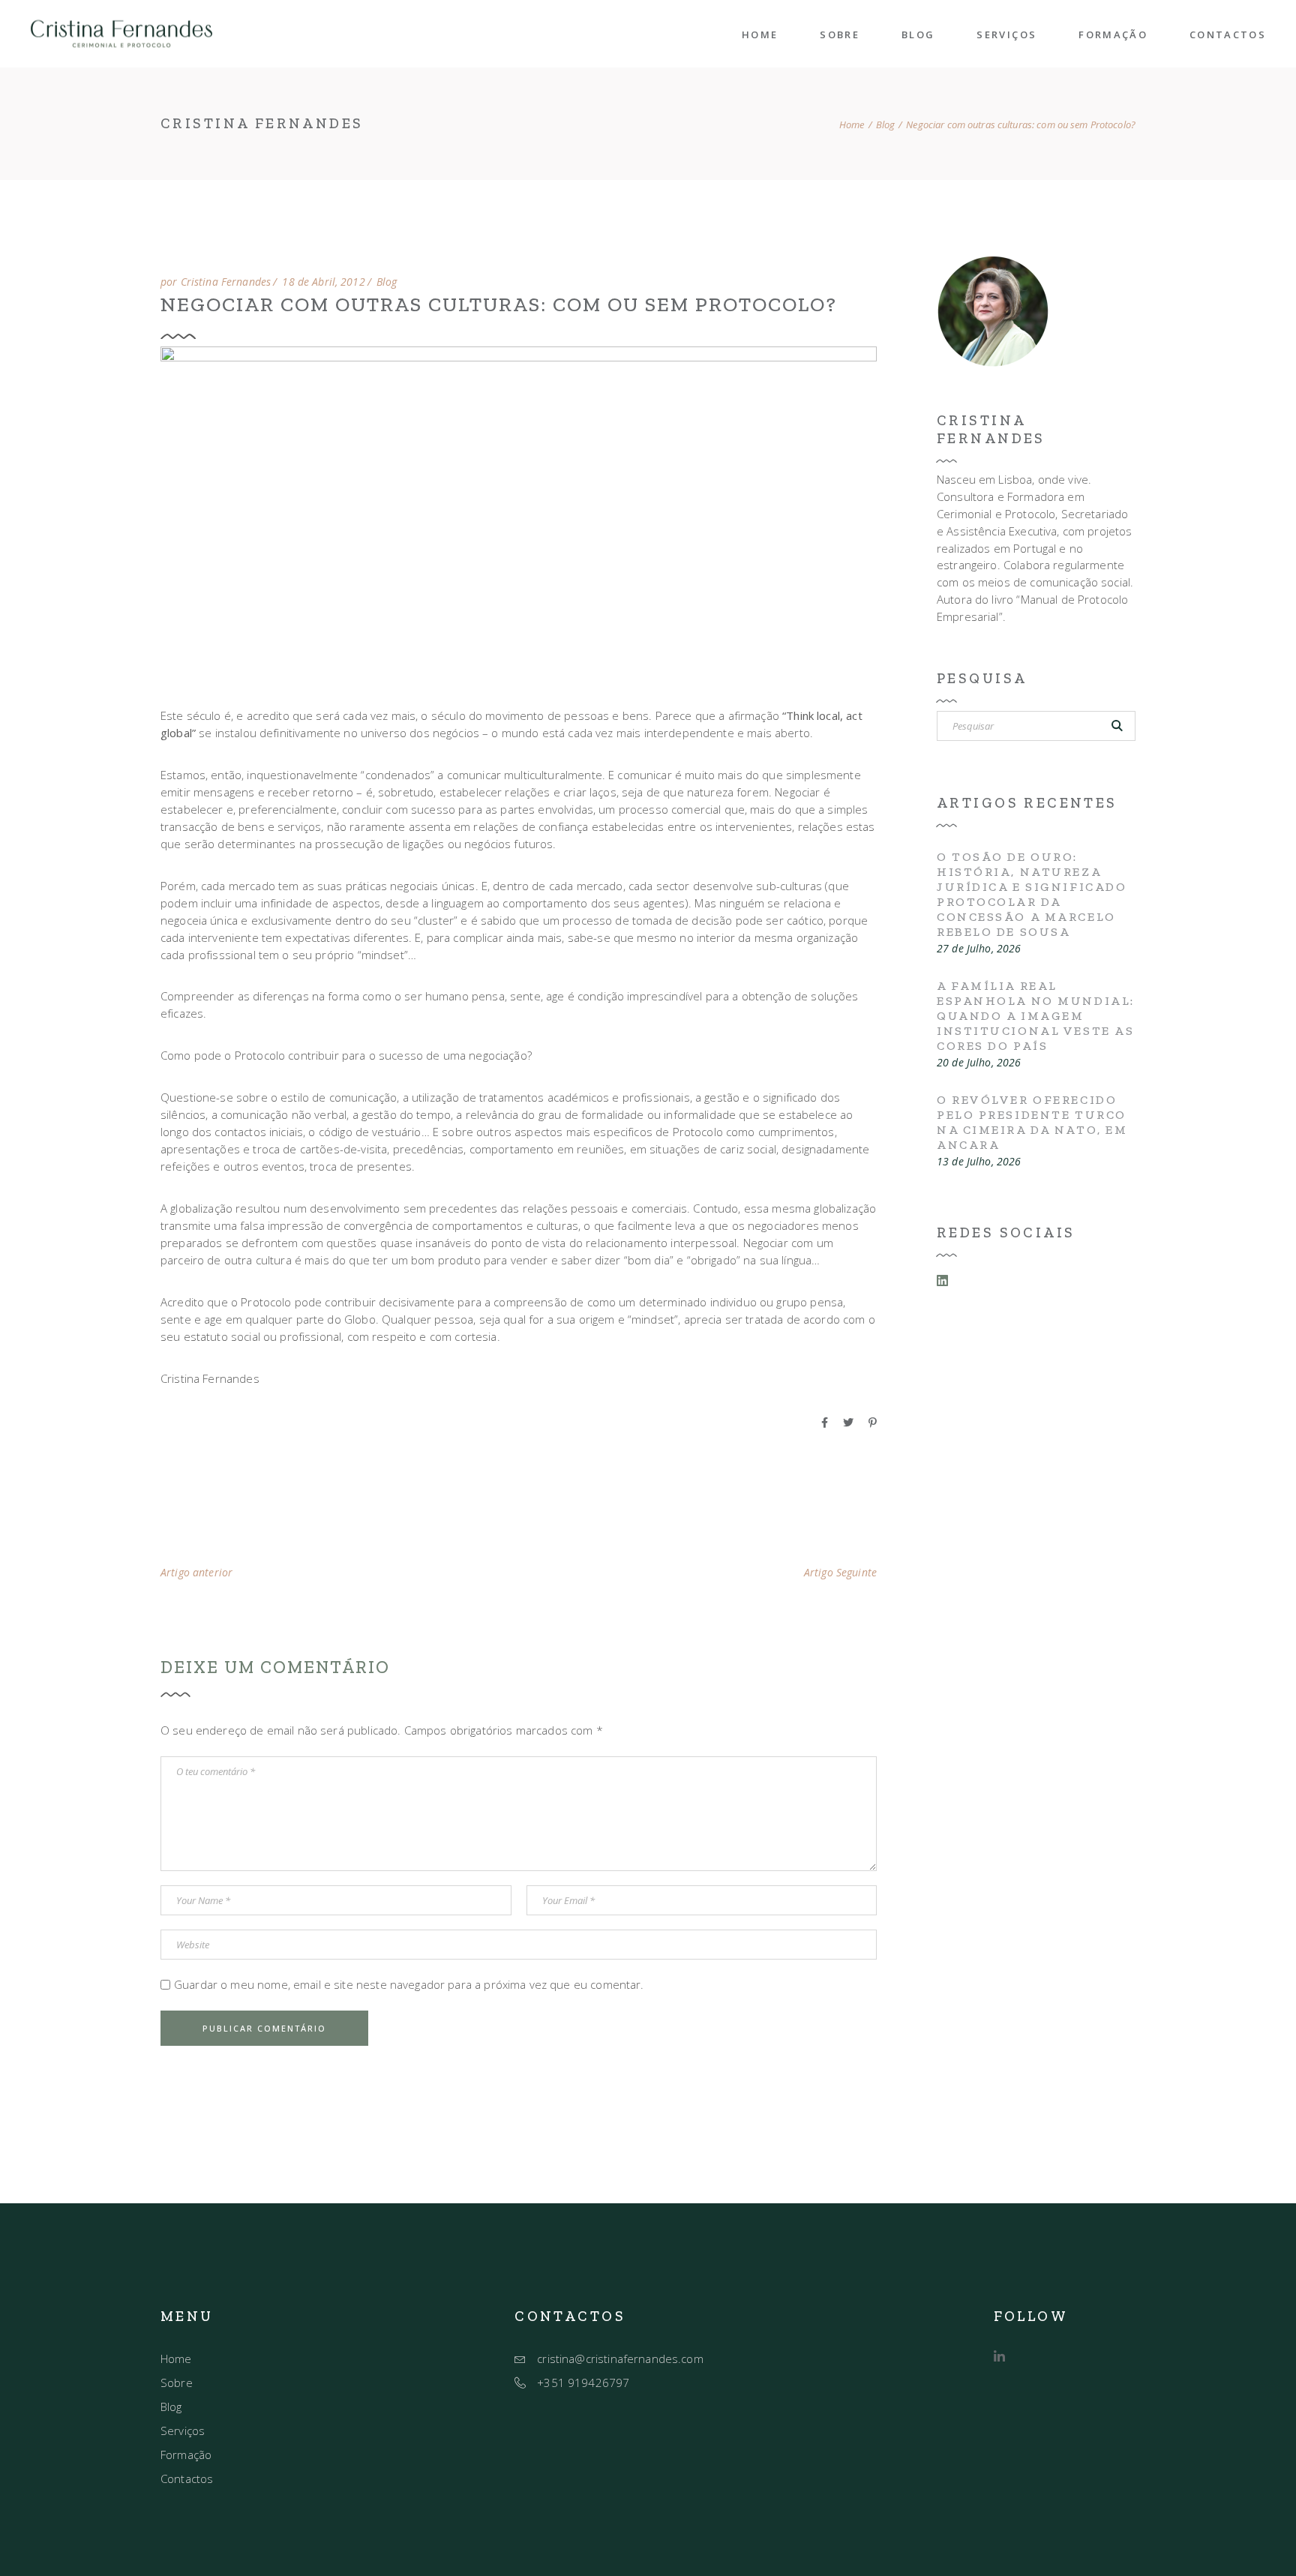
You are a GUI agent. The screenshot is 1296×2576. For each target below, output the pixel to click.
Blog (886, 125)
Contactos (187, 2479)
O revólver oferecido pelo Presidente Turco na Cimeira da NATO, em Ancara (1032, 1122)
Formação (186, 2455)
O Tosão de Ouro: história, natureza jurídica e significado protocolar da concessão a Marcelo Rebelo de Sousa (1032, 894)
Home (176, 2359)
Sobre (177, 2383)
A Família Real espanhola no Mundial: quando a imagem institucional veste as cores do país (1036, 1016)
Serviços (183, 2431)
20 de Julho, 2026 (979, 1063)
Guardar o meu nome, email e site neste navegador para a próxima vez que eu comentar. (409, 1984)
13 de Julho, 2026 (979, 1162)
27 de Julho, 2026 (979, 949)
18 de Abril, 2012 (323, 282)
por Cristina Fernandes (216, 282)
